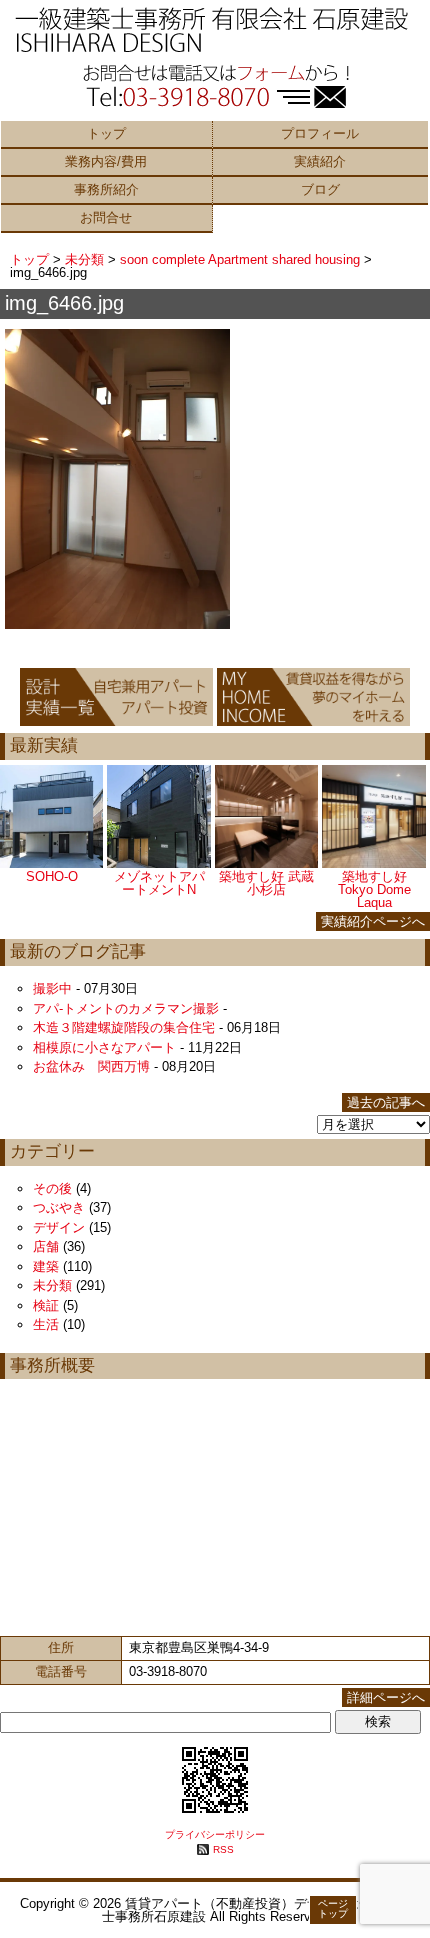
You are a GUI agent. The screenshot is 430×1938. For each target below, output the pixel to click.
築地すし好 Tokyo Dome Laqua (374, 889)
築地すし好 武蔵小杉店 (266, 883)
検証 (46, 1305)
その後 (52, 1188)
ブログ (320, 189)
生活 (46, 1324)
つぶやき (59, 1207)
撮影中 (52, 988)
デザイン (59, 1227)
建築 (46, 1266)
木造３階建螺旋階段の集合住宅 (124, 1027)
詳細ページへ (386, 1697)
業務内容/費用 (106, 161)
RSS (223, 1849)
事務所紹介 (106, 189)
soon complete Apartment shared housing (240, 259)
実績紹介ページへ (373, 921)
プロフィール (320, 133)
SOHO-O (52, 876)
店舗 (46, 1246)
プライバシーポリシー (215, 1834)
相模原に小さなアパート (104, 1047)
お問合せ (106, 217)
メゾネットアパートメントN (159, 883)
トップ (106, 133)
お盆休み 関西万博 (91, 1066)
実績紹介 (320, 161)
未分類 (84, 259)
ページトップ (333, 1908)
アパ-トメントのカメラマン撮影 (126, 1008)
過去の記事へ (386, 1102)
